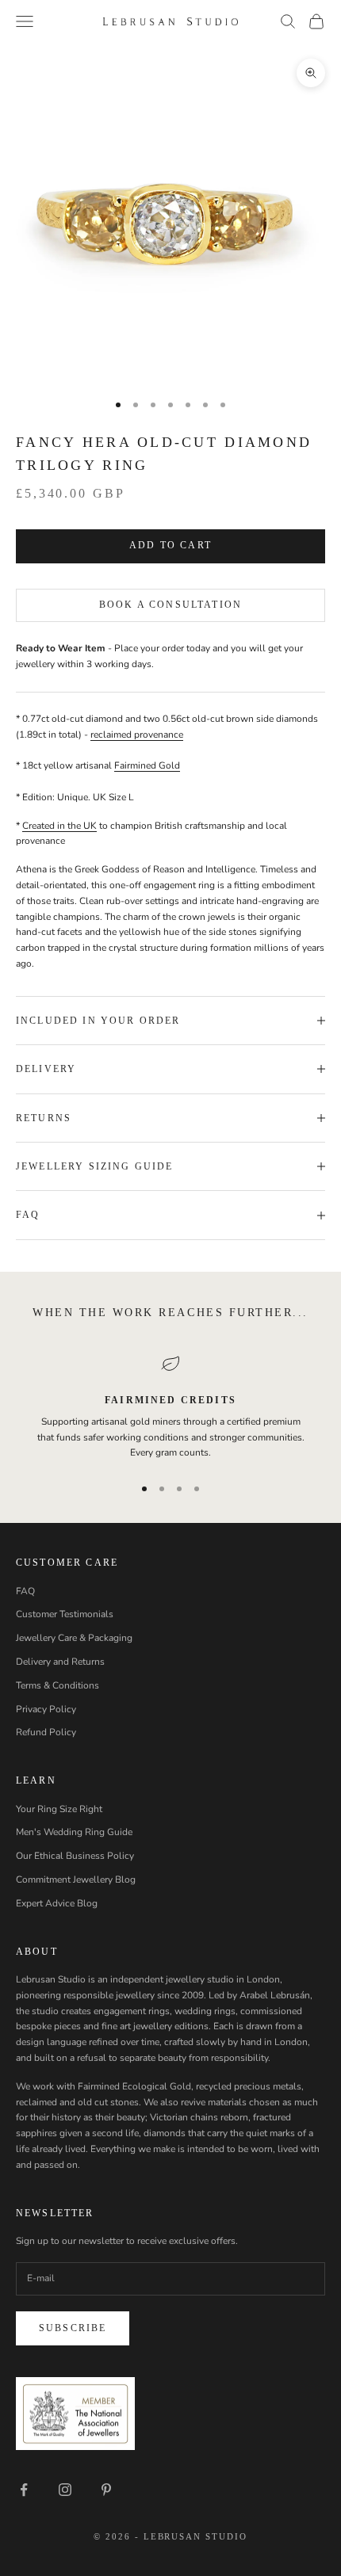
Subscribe (73, 2328)
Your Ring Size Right (59, 1809)
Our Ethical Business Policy (75, 1856)
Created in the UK (59, 826)
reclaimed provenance (137, 735)
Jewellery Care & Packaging (74, 1638)
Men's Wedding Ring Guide (74, 1832)
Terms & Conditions (57, 1685)
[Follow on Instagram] (65, 2490)
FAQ (25, 1591)
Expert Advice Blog (57, 1903)
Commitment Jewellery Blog (76, 1880)
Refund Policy (46, 1732)
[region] (170, 1408)
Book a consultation (170, 605)
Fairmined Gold (147, 765)
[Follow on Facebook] (24, 2490)
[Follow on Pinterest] (106, 2490)
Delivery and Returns (60, 1662)
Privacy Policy (46, 1709)
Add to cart (170, 545)
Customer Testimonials (65, 1614)
